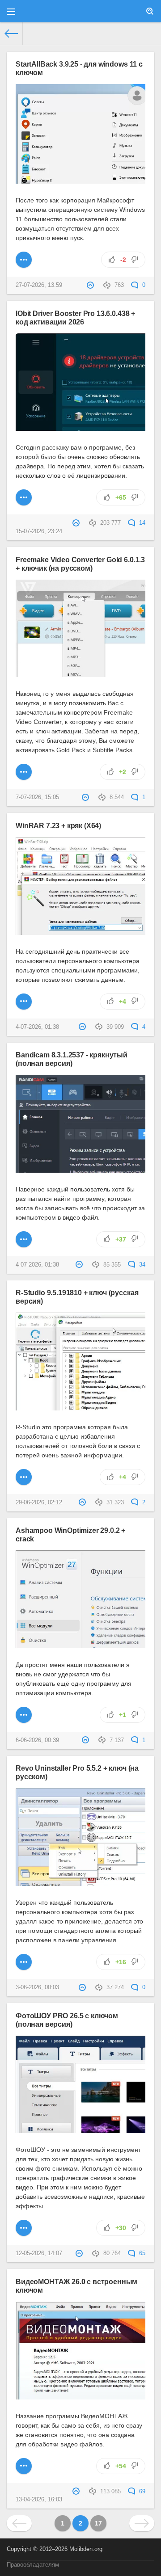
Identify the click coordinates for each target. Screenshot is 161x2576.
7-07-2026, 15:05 (37, 797)
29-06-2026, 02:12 (39, 1503)
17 (98, 2523)
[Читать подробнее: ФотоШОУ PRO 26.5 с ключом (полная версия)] (24, 2228)
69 (141, 2492)
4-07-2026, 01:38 (37, 1027)
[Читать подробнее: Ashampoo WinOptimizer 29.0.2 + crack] (24, 1715)
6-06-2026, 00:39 (37, 1740)
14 (141, 523)
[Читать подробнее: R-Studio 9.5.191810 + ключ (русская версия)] (24, 1477)
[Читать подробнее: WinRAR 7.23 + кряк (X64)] (24, 1002)
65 (141, 2253)
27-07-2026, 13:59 (39, 285)
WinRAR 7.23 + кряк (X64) (58, 825)
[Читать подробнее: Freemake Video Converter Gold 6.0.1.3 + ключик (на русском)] (24, 772)
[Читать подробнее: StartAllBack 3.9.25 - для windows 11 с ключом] (24, 260)
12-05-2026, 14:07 (39, 2253)
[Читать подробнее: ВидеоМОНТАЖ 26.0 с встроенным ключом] (24, 2466)
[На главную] (11, 34)
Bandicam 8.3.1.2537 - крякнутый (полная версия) (72, 1059)
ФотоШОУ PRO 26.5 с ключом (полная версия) (67, 2020)
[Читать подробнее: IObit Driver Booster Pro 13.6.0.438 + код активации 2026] (24, 497)
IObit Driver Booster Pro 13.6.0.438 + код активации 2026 (75, 318)
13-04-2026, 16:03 (39, 2500)
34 (141, 1265)
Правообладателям (33, 2565)
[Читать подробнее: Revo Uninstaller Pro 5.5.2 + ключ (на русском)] (24, 1962)
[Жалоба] (91, 285)
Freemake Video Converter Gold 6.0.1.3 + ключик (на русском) (80, 564)
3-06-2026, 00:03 (37, 1987)
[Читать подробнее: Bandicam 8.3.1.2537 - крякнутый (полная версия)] (24, 1239)
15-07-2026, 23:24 (39, 531)
